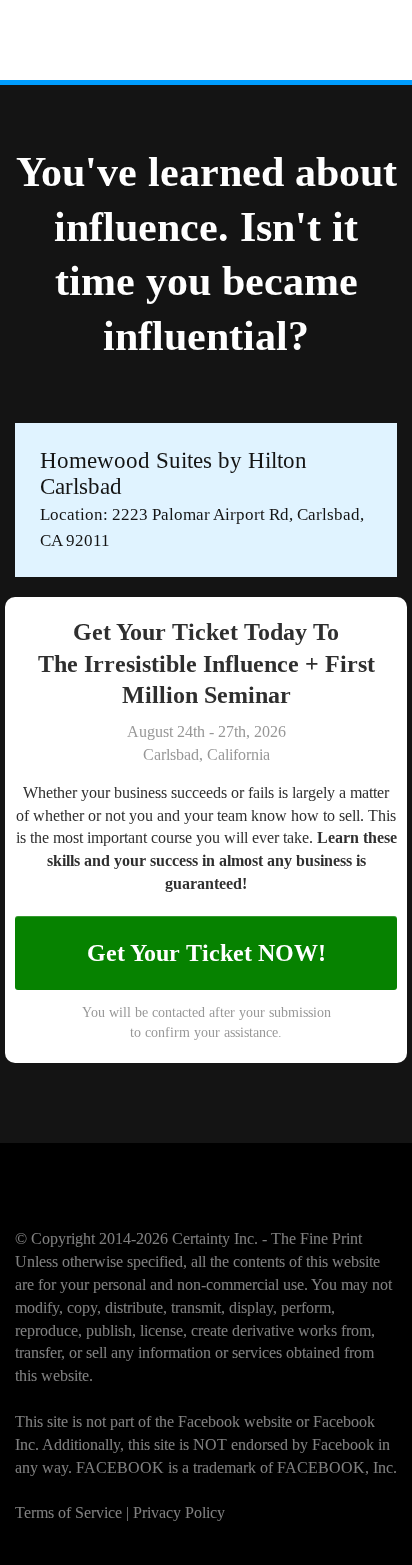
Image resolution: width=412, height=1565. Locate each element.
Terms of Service (68, 1512)
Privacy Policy (179, 1512)
